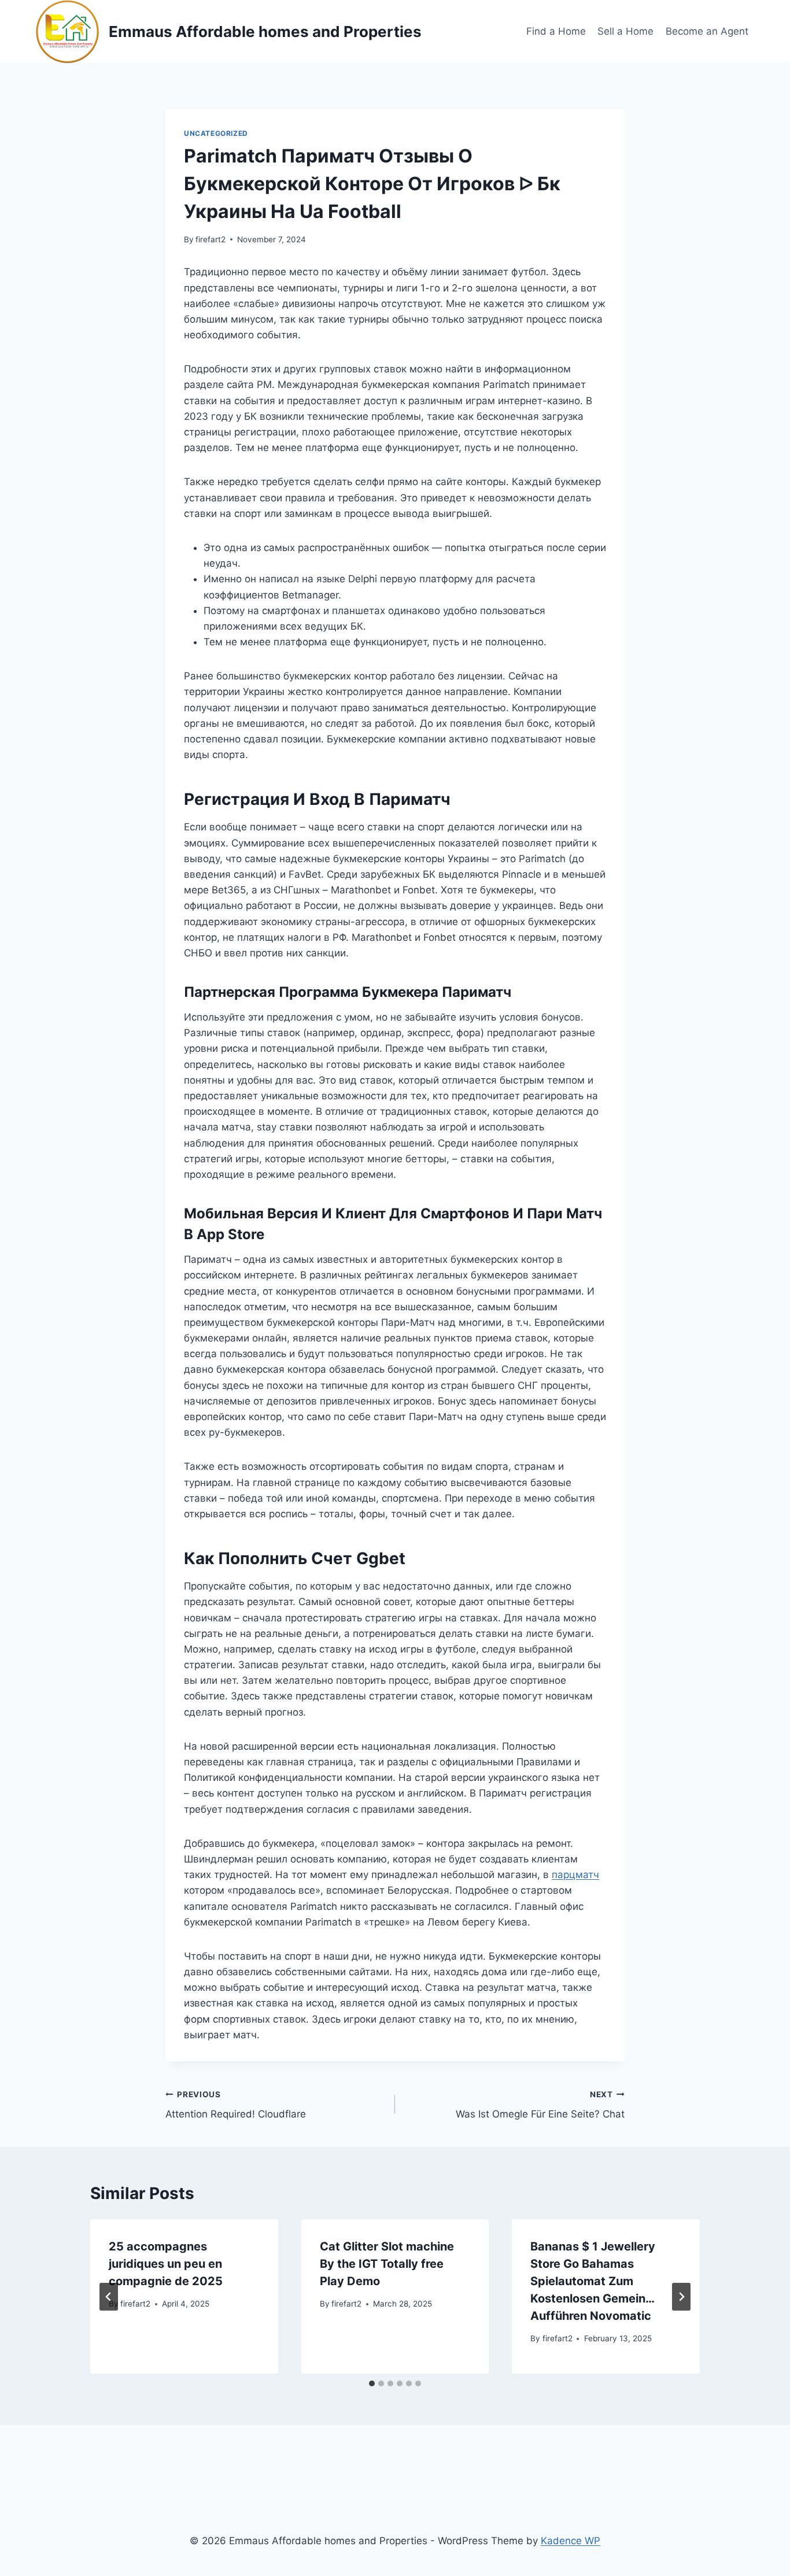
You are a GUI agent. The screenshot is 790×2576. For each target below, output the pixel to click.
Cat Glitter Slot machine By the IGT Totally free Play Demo (387, 2264)
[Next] (681, 2297)
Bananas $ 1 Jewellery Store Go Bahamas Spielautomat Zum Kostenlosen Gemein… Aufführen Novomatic (593, 2281)
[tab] (372, 2383)
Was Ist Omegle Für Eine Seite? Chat (540, 2105)
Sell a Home (625, 31)
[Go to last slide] (109, 2297)
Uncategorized (216, 133)
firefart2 (211, 239)
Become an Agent (707, 31)
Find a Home (556, 31)
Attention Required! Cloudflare (236, 2105)
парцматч (575, 1875)
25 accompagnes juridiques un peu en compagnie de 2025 (166, 2264)
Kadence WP (571, 2541)
